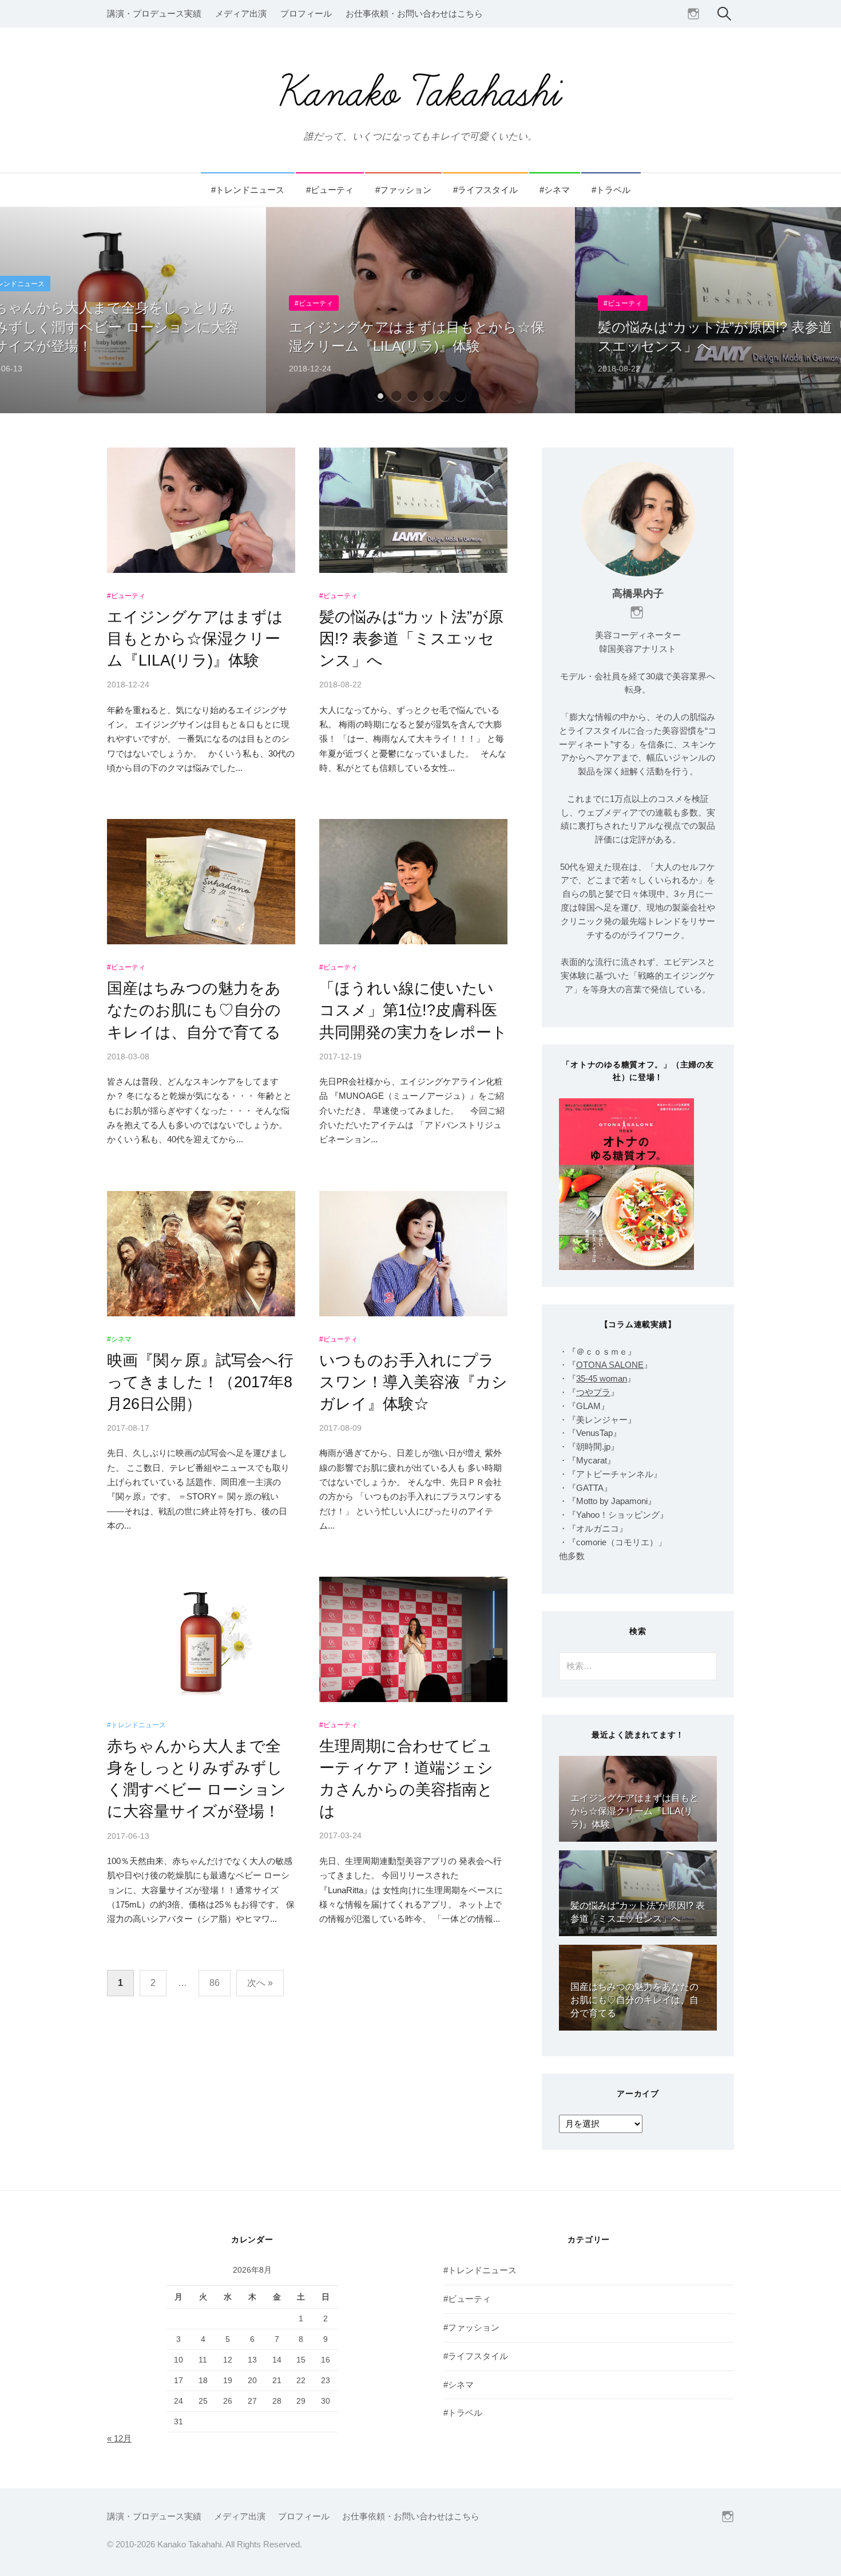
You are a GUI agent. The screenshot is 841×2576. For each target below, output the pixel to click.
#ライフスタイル (485, 190)
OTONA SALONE (610, 1365)
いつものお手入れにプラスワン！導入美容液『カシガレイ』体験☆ (413, 1382)
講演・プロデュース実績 (154, 14)
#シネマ (555, 190)
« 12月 (119, 2439)
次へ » (260, 1983)
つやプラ (593, 1392)
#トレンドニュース (248, 190)
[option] (420, 310)
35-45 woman (602, 1379)
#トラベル (611, 190)
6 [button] (461, 396)
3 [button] (412, 396)
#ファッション (403, 190)
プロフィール (306, 14)
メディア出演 (241, 14)
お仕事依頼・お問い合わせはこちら (414, 14)
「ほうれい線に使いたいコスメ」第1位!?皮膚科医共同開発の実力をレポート (413, 1010)
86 (215, 1983)
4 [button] (429, 396)
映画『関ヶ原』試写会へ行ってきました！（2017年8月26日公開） (200, 1382)
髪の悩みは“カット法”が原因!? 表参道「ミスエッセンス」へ (411, 638)
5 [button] (445, 396)
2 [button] (396, 396)
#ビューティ (330, 190)
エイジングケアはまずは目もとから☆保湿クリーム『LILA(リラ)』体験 (195, 638)
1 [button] (380, 396)
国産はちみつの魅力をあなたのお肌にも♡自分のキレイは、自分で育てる (194, 1010)
